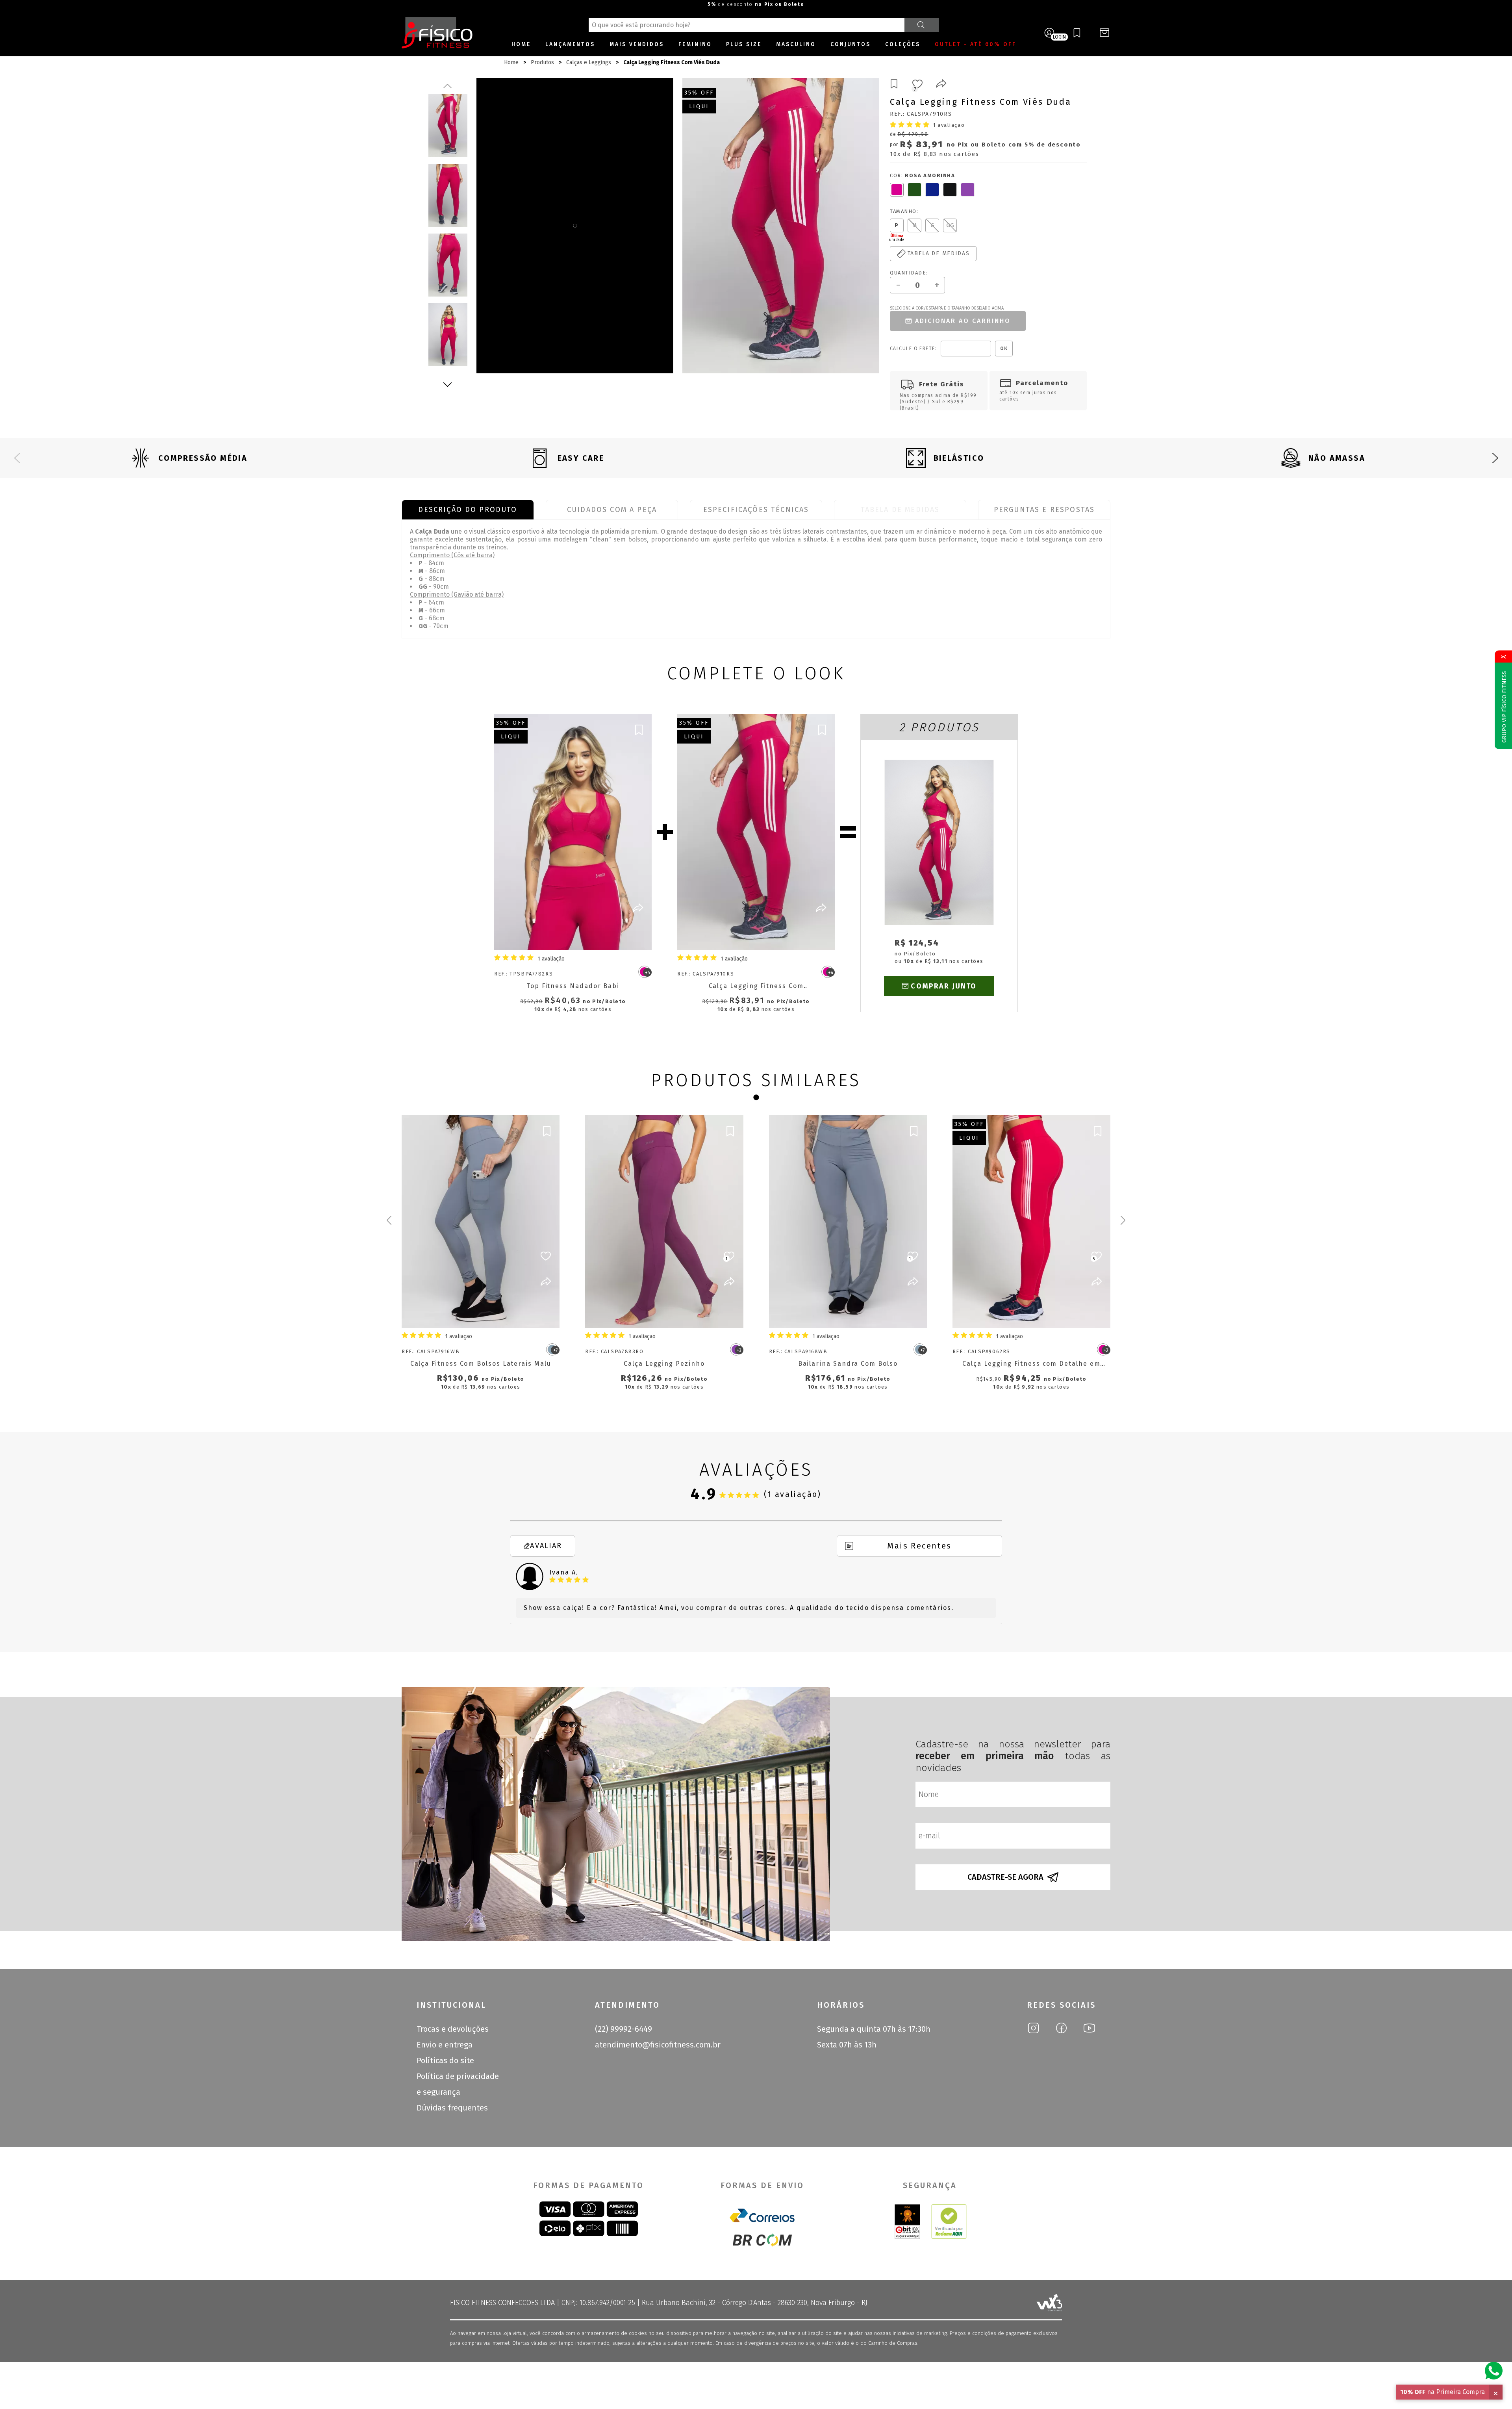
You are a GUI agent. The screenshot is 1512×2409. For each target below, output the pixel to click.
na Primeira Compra (1443, 2392)
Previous (448, 86)
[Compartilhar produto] (941, 85)
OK (1004, 349)
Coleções (903, 44)
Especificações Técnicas (756, 510)
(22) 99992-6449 (624, 2029)
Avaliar (546, 1546)
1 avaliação (949, 125)
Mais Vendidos (637, 44)
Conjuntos (850, 44)
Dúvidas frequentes (452, 2108)
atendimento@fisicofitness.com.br (658, 2045)
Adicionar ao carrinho (963, 321)
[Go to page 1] (756, 1098)
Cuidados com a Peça (612, 510)
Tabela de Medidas (900, 510)
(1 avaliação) (793, 1494)
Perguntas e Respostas (1044, 510)
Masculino (796, 44)
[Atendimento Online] (1494, 2370)
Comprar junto (944, 986)
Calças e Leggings (589, 62)
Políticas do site (445, 2060)
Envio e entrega (445, 2045)
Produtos (542, 62)
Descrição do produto (468, 510)
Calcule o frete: (913, 349)
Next (448, 384)
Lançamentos (570, 44)
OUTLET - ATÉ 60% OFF (976, 44)
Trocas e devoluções (453, 2029)
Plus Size (744, 44)
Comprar (580, 934)
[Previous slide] (17, 458)
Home (521, 44)
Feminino (695, 44)
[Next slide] (1495, 458)
